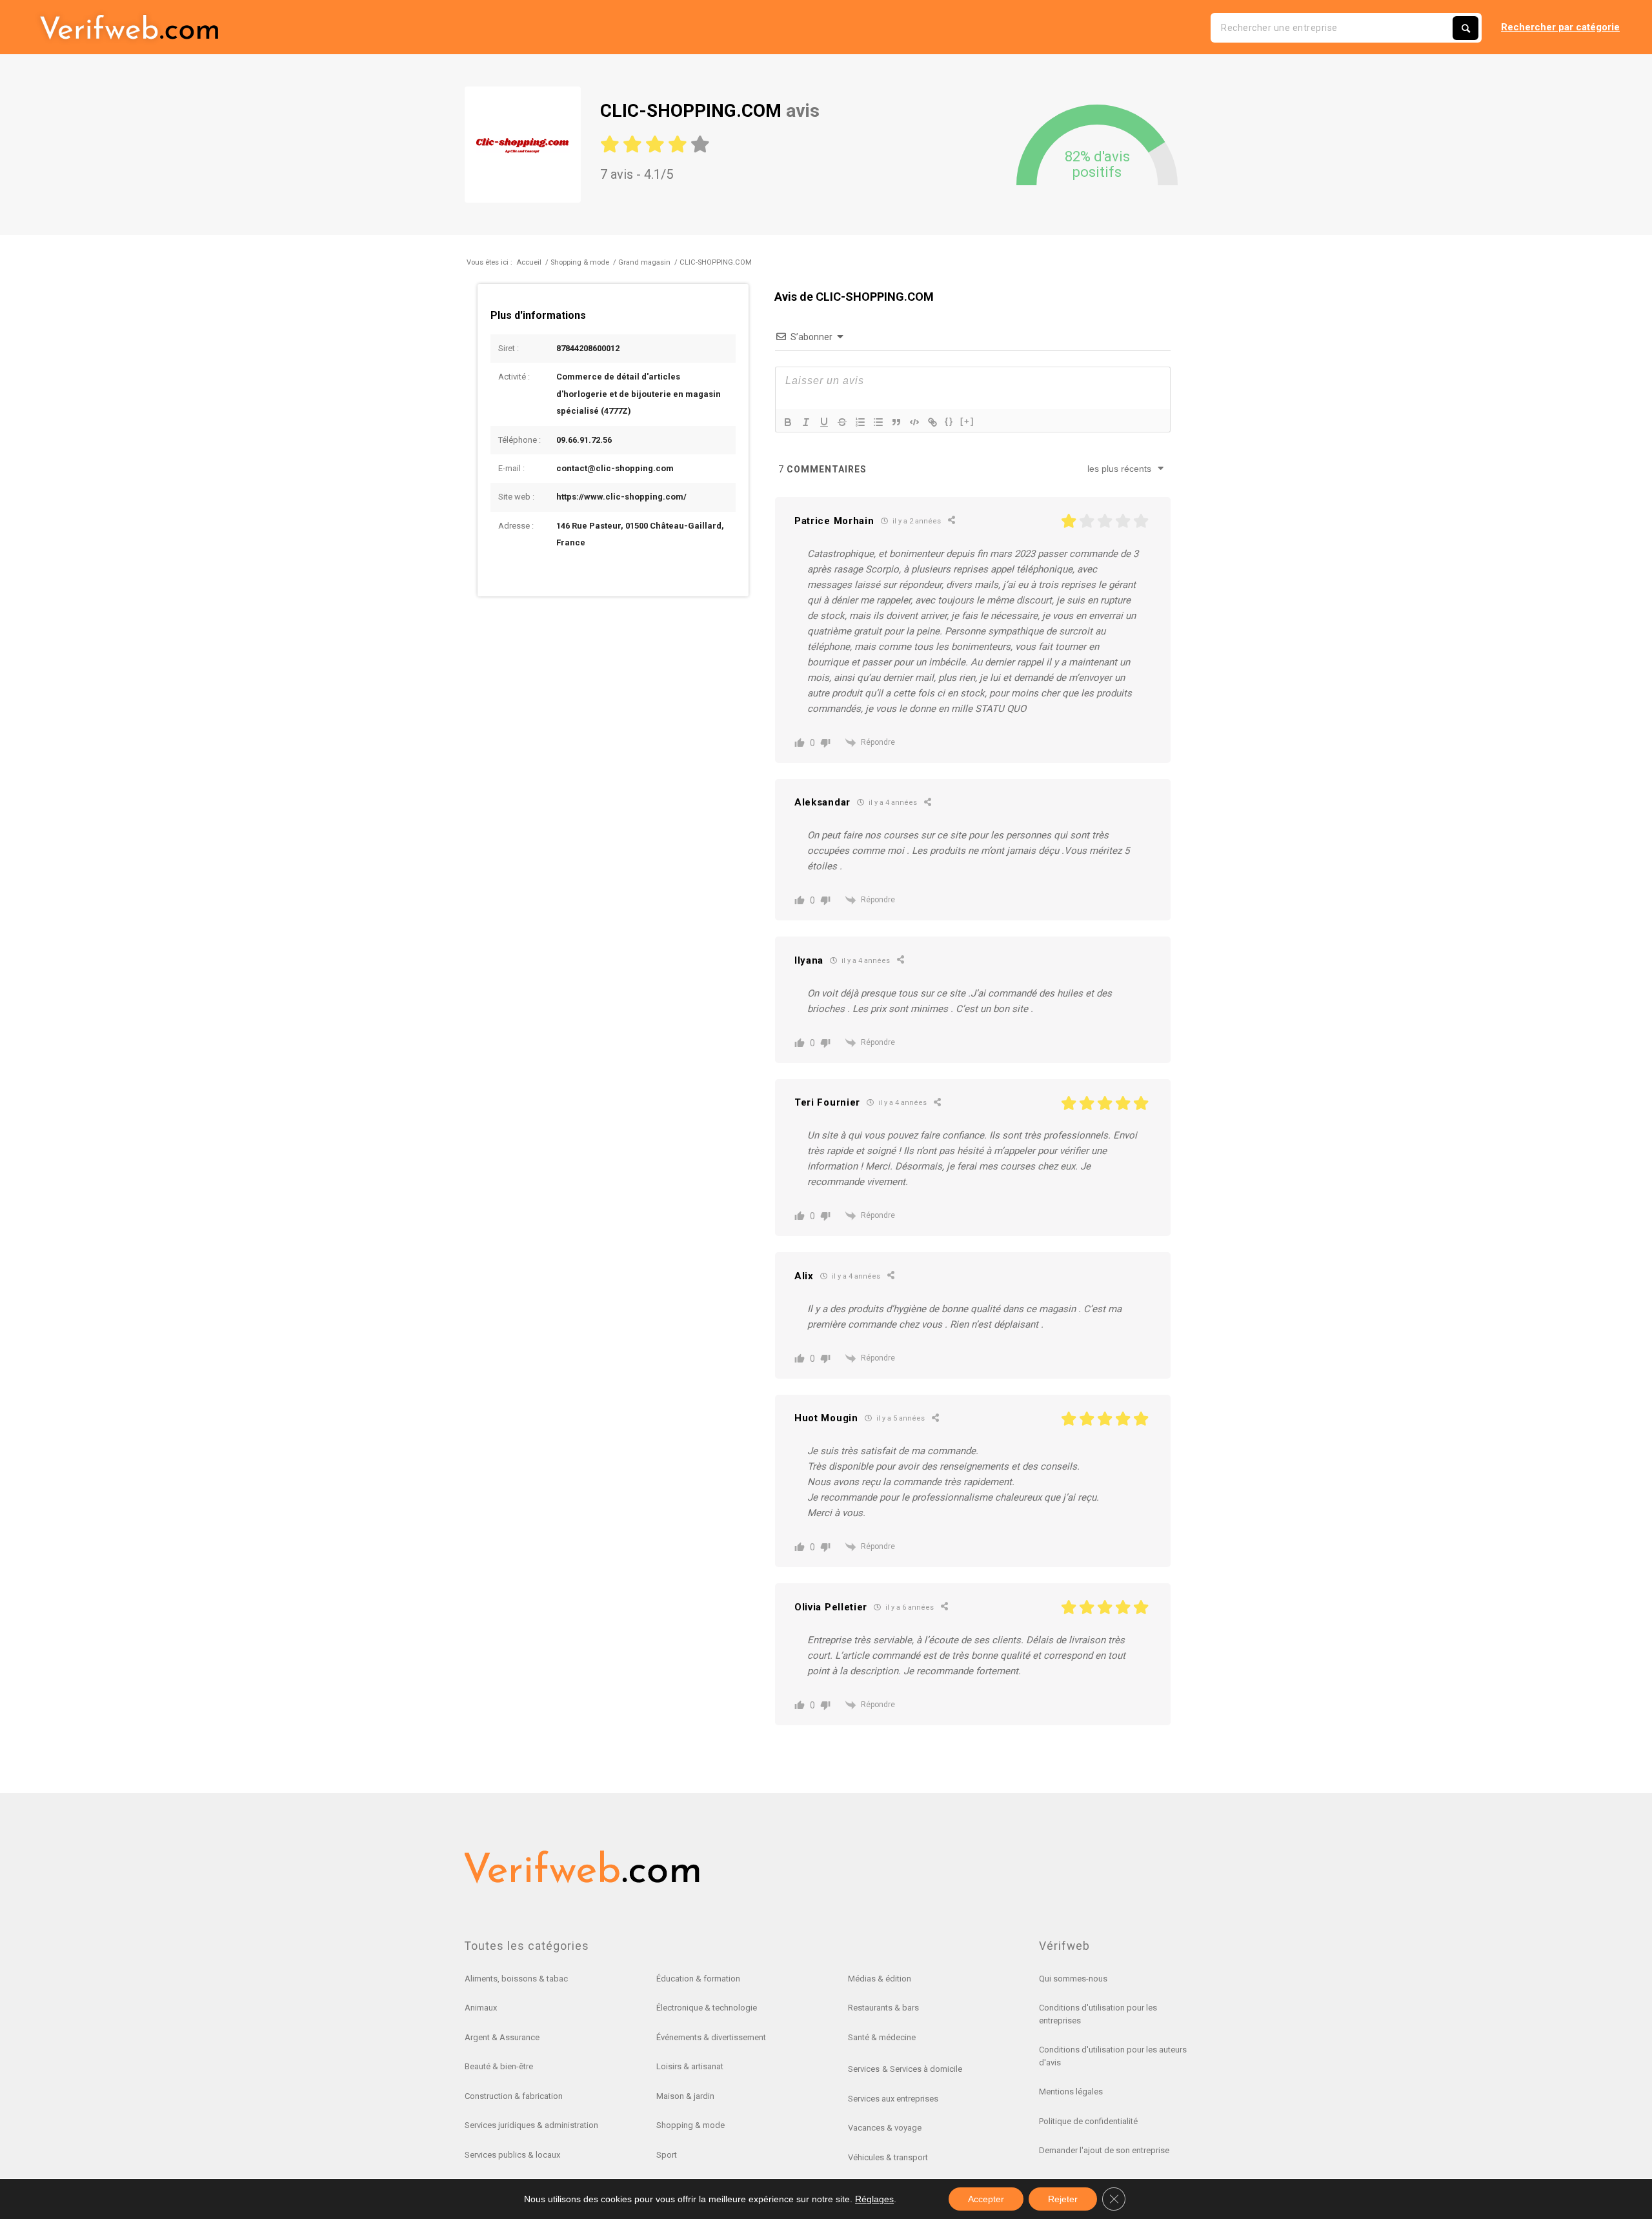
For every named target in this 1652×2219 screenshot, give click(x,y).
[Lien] (932, 422)
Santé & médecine (882, 2037)
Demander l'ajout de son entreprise (1104, 2150)
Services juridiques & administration (531, 2125)
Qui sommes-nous (1073, 1979)
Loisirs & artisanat (690, 2066)
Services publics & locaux (512, 2155)
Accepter (986, 2199)
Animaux (481, 2008)
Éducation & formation (698, 1979)
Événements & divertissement (711, 2037)
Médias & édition (880, 1979)
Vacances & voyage (885, 2128)
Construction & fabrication (514, 2096)
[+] (967, 421)
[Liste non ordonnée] (878, 422)
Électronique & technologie (707, 2008)
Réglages (874, 2199)
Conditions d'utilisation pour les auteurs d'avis (1113, 2056)
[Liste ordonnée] (860, 422)
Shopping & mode (690, 2125)
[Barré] (842, 422)
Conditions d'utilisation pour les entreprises (1098, 2014)
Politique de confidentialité (1088, 2121)
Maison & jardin (685, 2096)
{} (949, 421)
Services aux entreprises (893, 2099)
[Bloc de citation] (896, 422)
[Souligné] (824, 422)
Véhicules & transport (888, 2157)
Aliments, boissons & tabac (516, 1979)
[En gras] (788, 422)
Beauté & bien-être (499, 2066)
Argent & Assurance (502, 2037)
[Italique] (806, 422)
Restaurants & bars (883, 2008)
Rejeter (1063, 2199)
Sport (667, 2155)
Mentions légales (1071, 2092)
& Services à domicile (922, 2069)
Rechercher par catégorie (1560, 27)
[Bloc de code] (914, 422)
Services (864, 2069)
